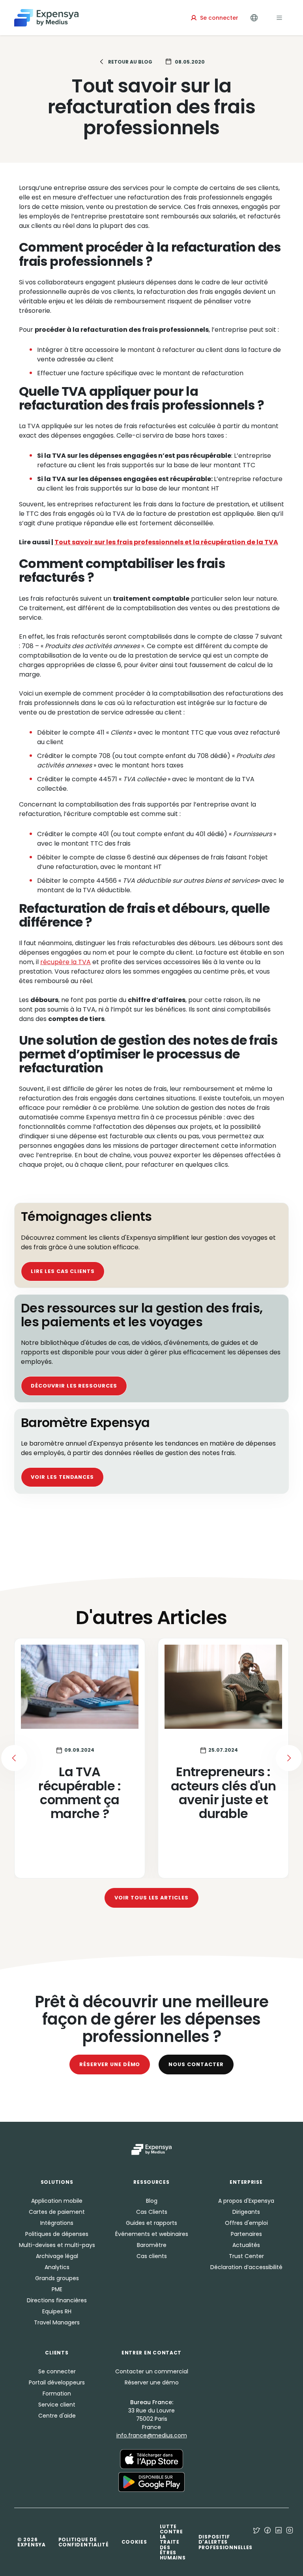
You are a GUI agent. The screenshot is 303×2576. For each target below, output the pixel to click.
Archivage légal (57, 2256)
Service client (57, 2405)
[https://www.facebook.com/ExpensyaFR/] (267, 2542)
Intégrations (57, 2223)
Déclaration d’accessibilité (246, 2267)
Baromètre (152, 2245)
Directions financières (57, 2300)
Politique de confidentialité (84, 2542)
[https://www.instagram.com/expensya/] (290, 2542)
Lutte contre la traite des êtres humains (173, 2542)
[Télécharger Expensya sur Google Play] (151, 2482)
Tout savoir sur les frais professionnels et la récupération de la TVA (166, 542)
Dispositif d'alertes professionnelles (226, 2542)
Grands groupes (57, 2278)
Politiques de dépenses (57, 2234)
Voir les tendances (62, 1477)
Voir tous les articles (151, 1898)
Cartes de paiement (57, 2212)
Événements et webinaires (152, 2234)
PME (57, 2289)
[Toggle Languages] (254, 18)
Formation (57, 2394)
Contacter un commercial (152, 2371)
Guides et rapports (151, 2223)
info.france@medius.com (152, 2435)
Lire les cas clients (63, 1271)
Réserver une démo (110, 2064)
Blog (152, 2201)
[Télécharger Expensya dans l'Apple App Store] (151, 2459)
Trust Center (246, 2256)
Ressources (151, 2182)
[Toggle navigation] (279, 18)
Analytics (57, 2267)
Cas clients (152, 2256)
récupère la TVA (65, 962)
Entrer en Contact (151, 2353)
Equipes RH (57, 2311)
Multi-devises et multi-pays (57, 2245)
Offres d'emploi (246, 2223)
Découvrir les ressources (74, 1386)
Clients (57, 2353)
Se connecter (57, 2371)
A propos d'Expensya (246, 2201)
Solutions (57, 2182)
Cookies (134, 2542)
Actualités (246, 2245)
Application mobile (57, 2201)
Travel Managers (57, 2322)
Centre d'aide (57, 2416)
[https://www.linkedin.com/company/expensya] (279, 2542)
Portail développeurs (57, 2382)
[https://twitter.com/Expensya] (256, 2542)
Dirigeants (246, 2212)
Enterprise (246, 2182)
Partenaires (246, 2234)
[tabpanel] (151, 1758)
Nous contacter (196, 2064)
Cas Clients (152, 2212)
